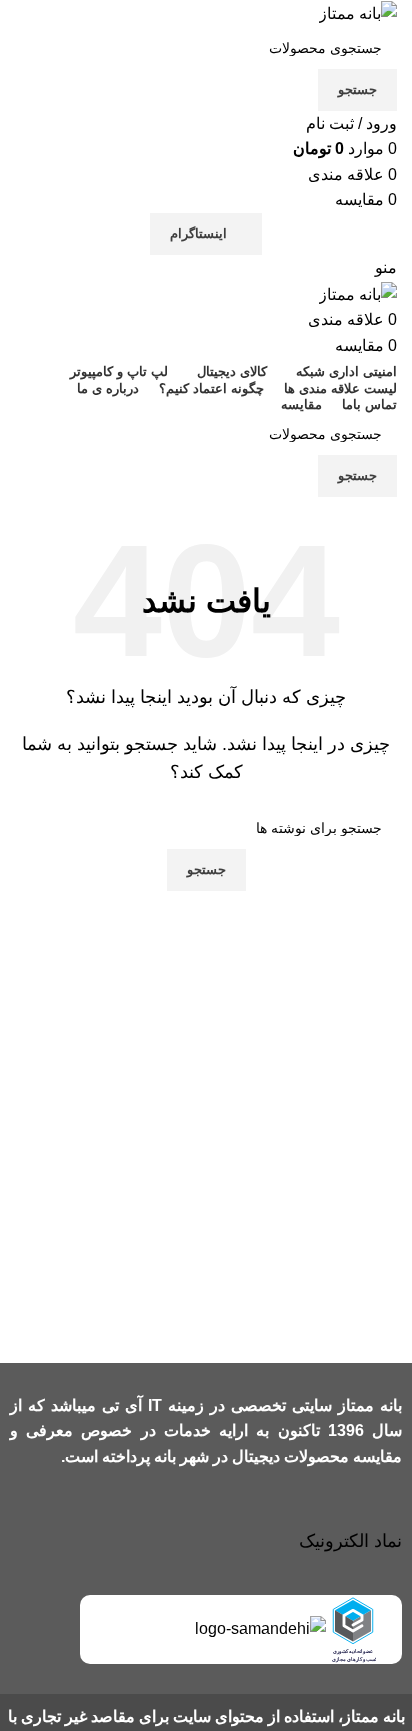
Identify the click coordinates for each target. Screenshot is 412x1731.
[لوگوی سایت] (358, 12)
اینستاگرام (198, 233)
